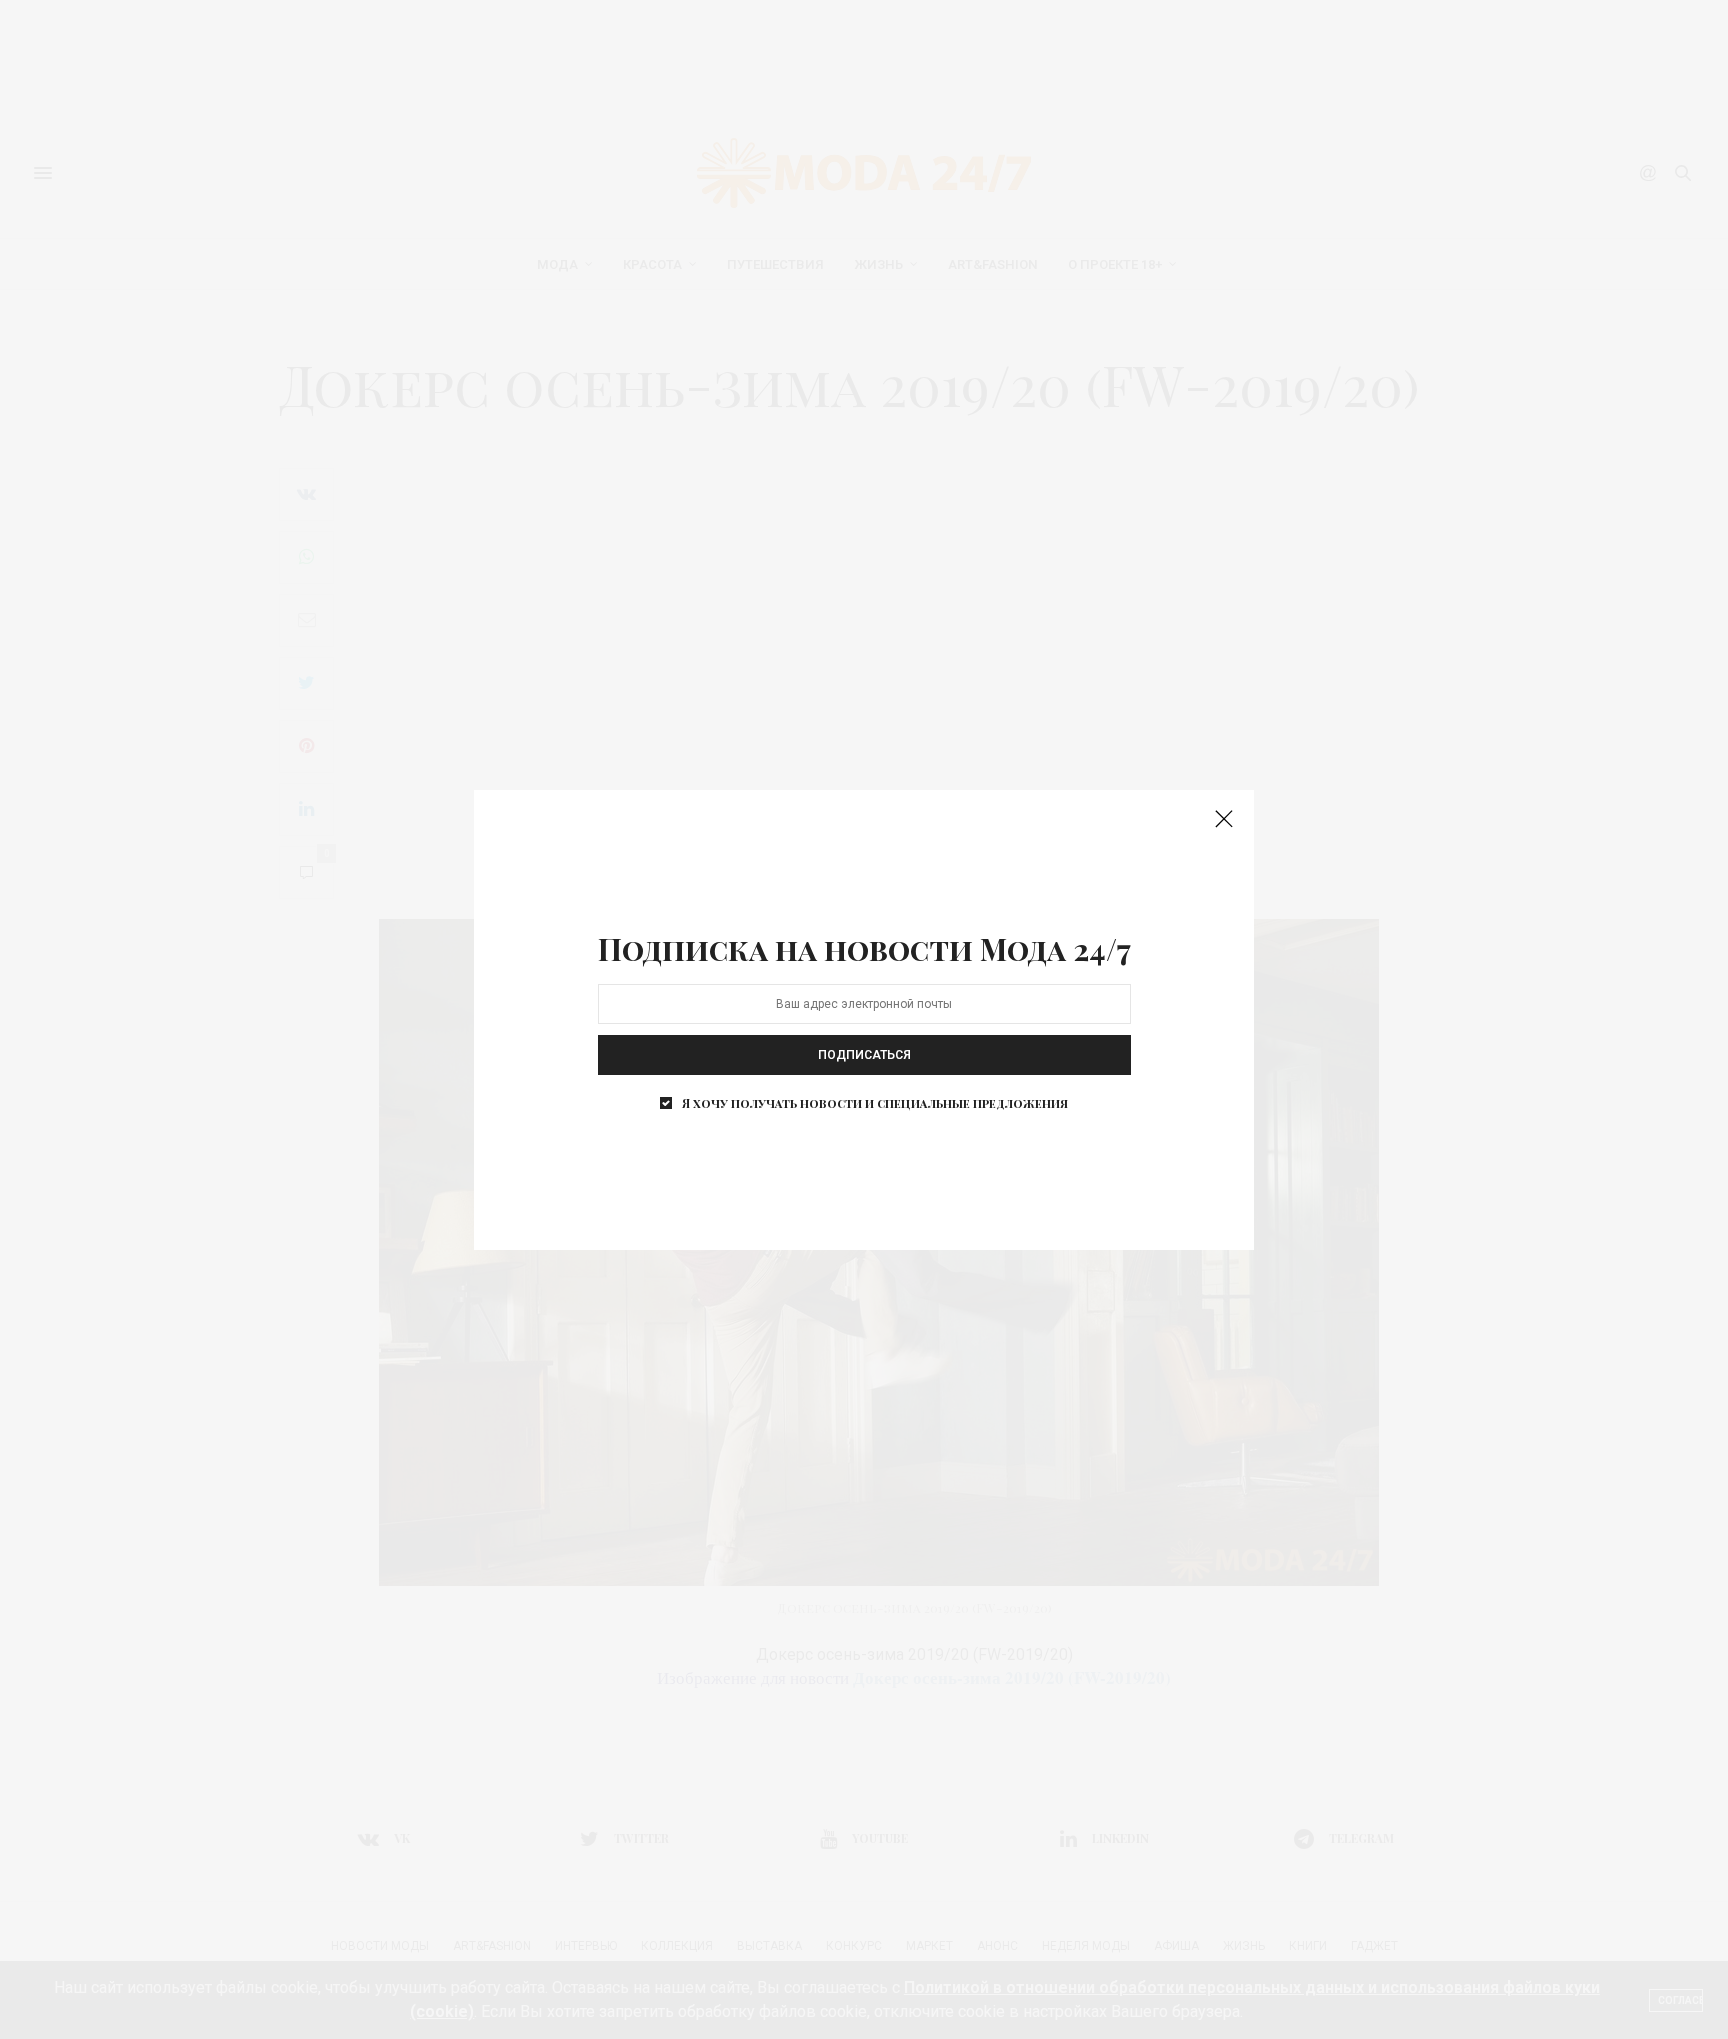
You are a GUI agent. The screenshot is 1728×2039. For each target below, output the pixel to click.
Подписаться (864, 1055)
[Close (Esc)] (1224, 820)
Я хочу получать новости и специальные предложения (875, 1103)
